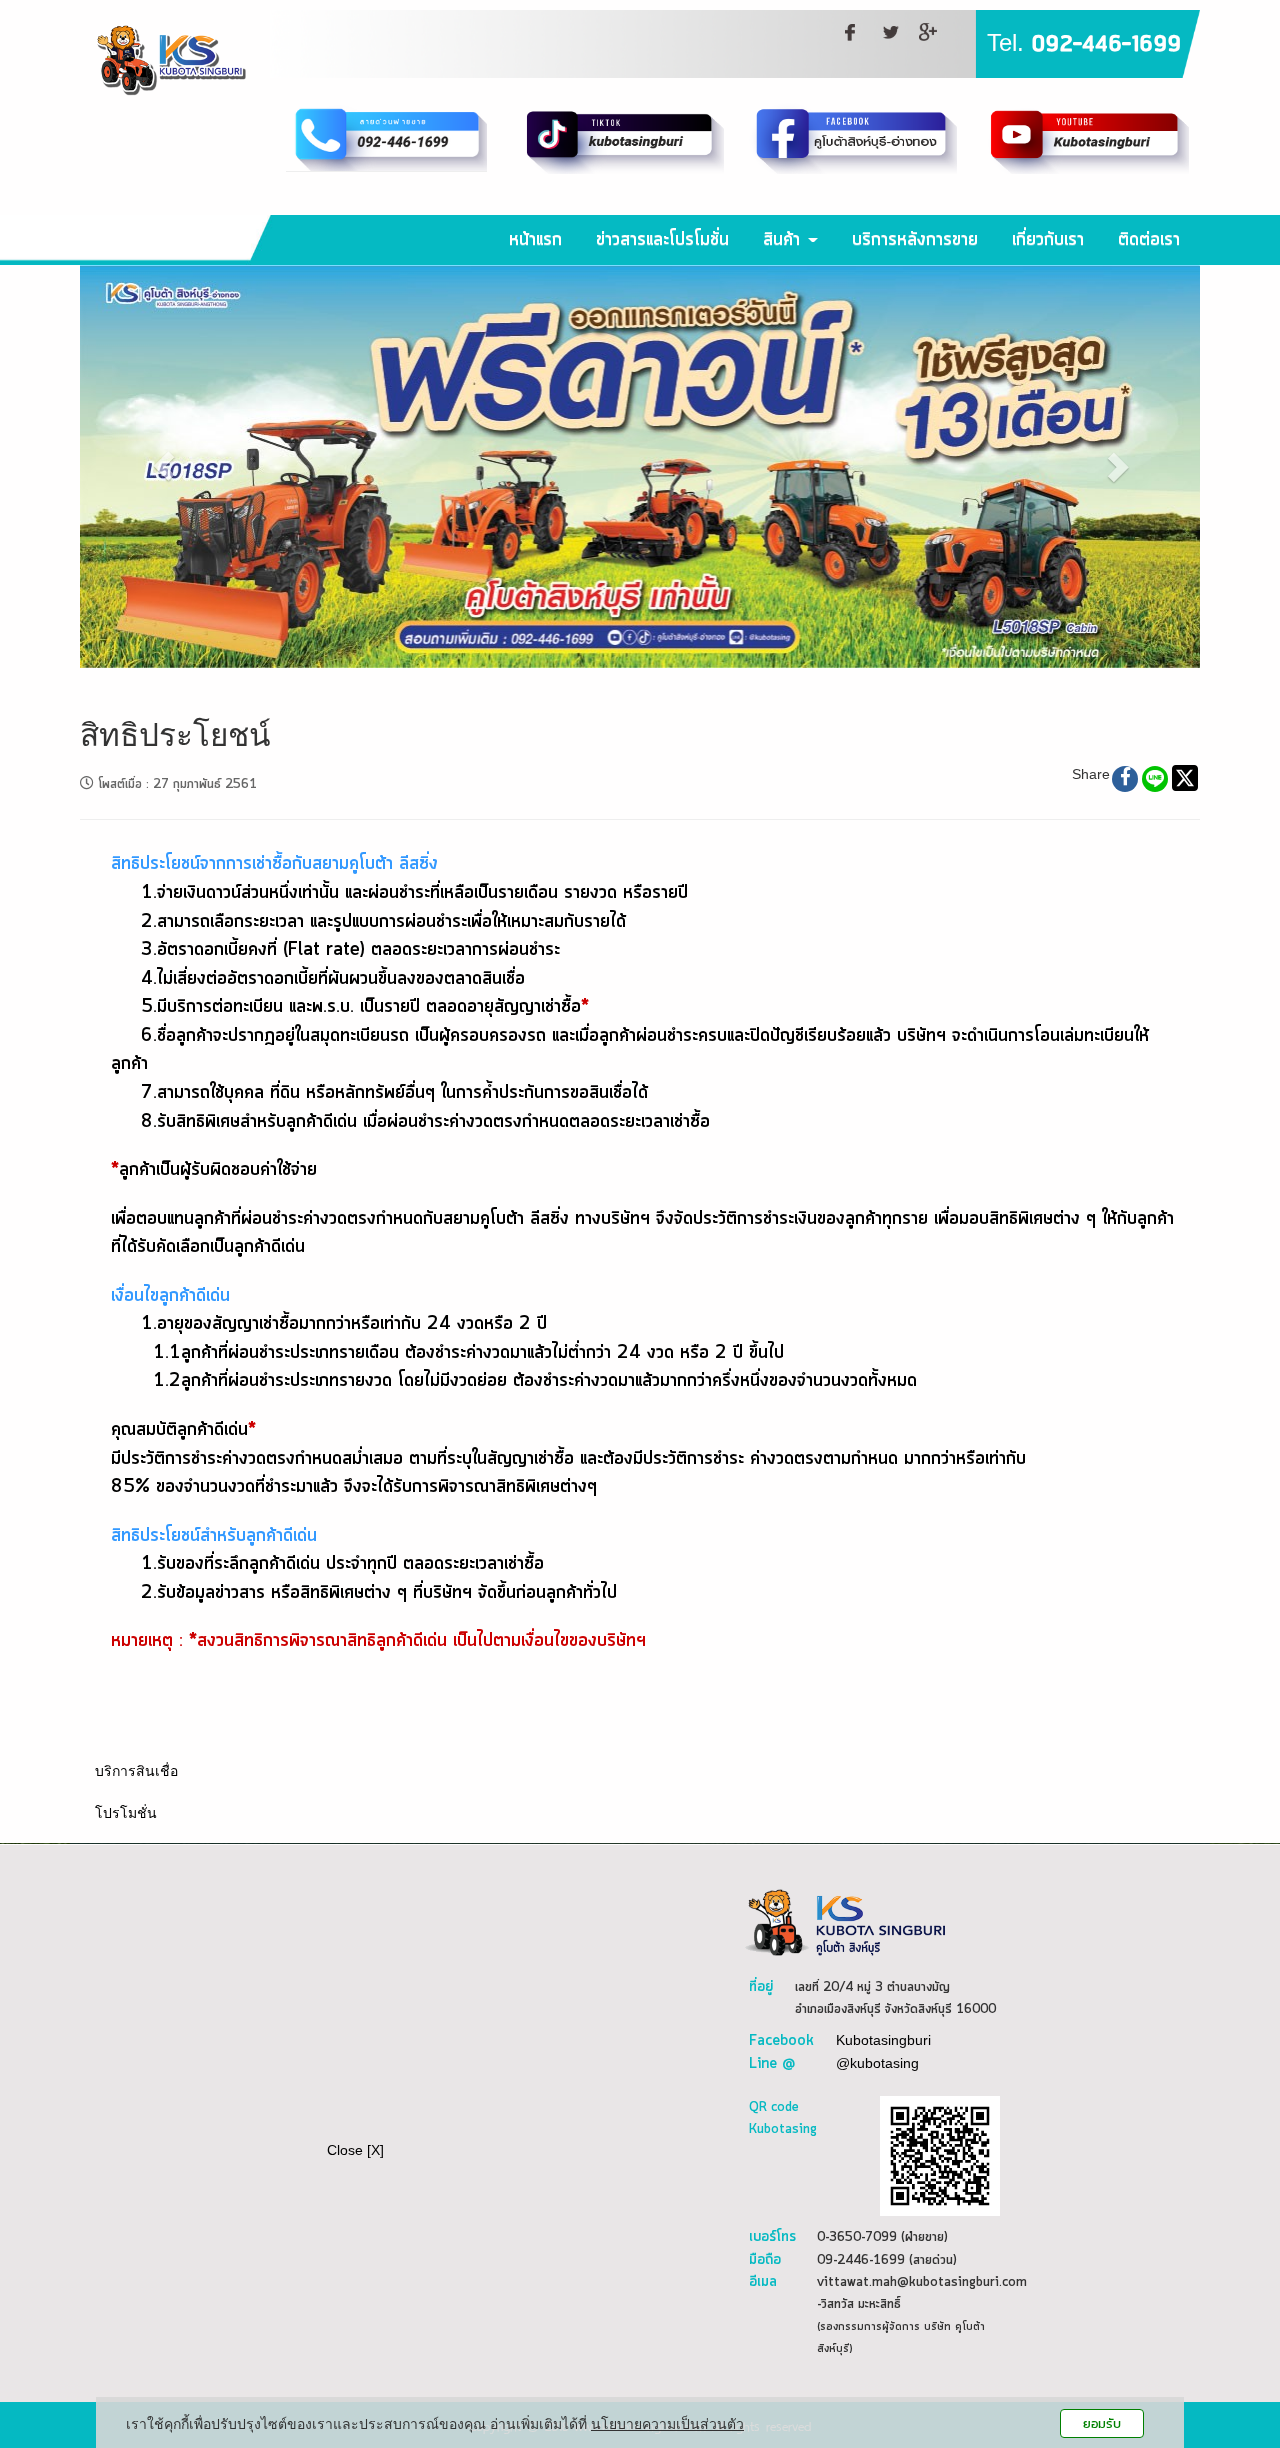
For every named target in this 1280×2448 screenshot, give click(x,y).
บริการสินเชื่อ (136, 1771)
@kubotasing (877, 2063)
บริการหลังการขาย (915, 240)
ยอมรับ (1102, 2423)
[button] (164, 466)
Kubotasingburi (883, 2040)
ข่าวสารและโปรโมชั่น (662, 240)
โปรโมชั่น (126, 1813)
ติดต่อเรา (1149, 240)
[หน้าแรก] (844, 1920)
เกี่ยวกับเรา (1048, 240)
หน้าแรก (535, 240)
